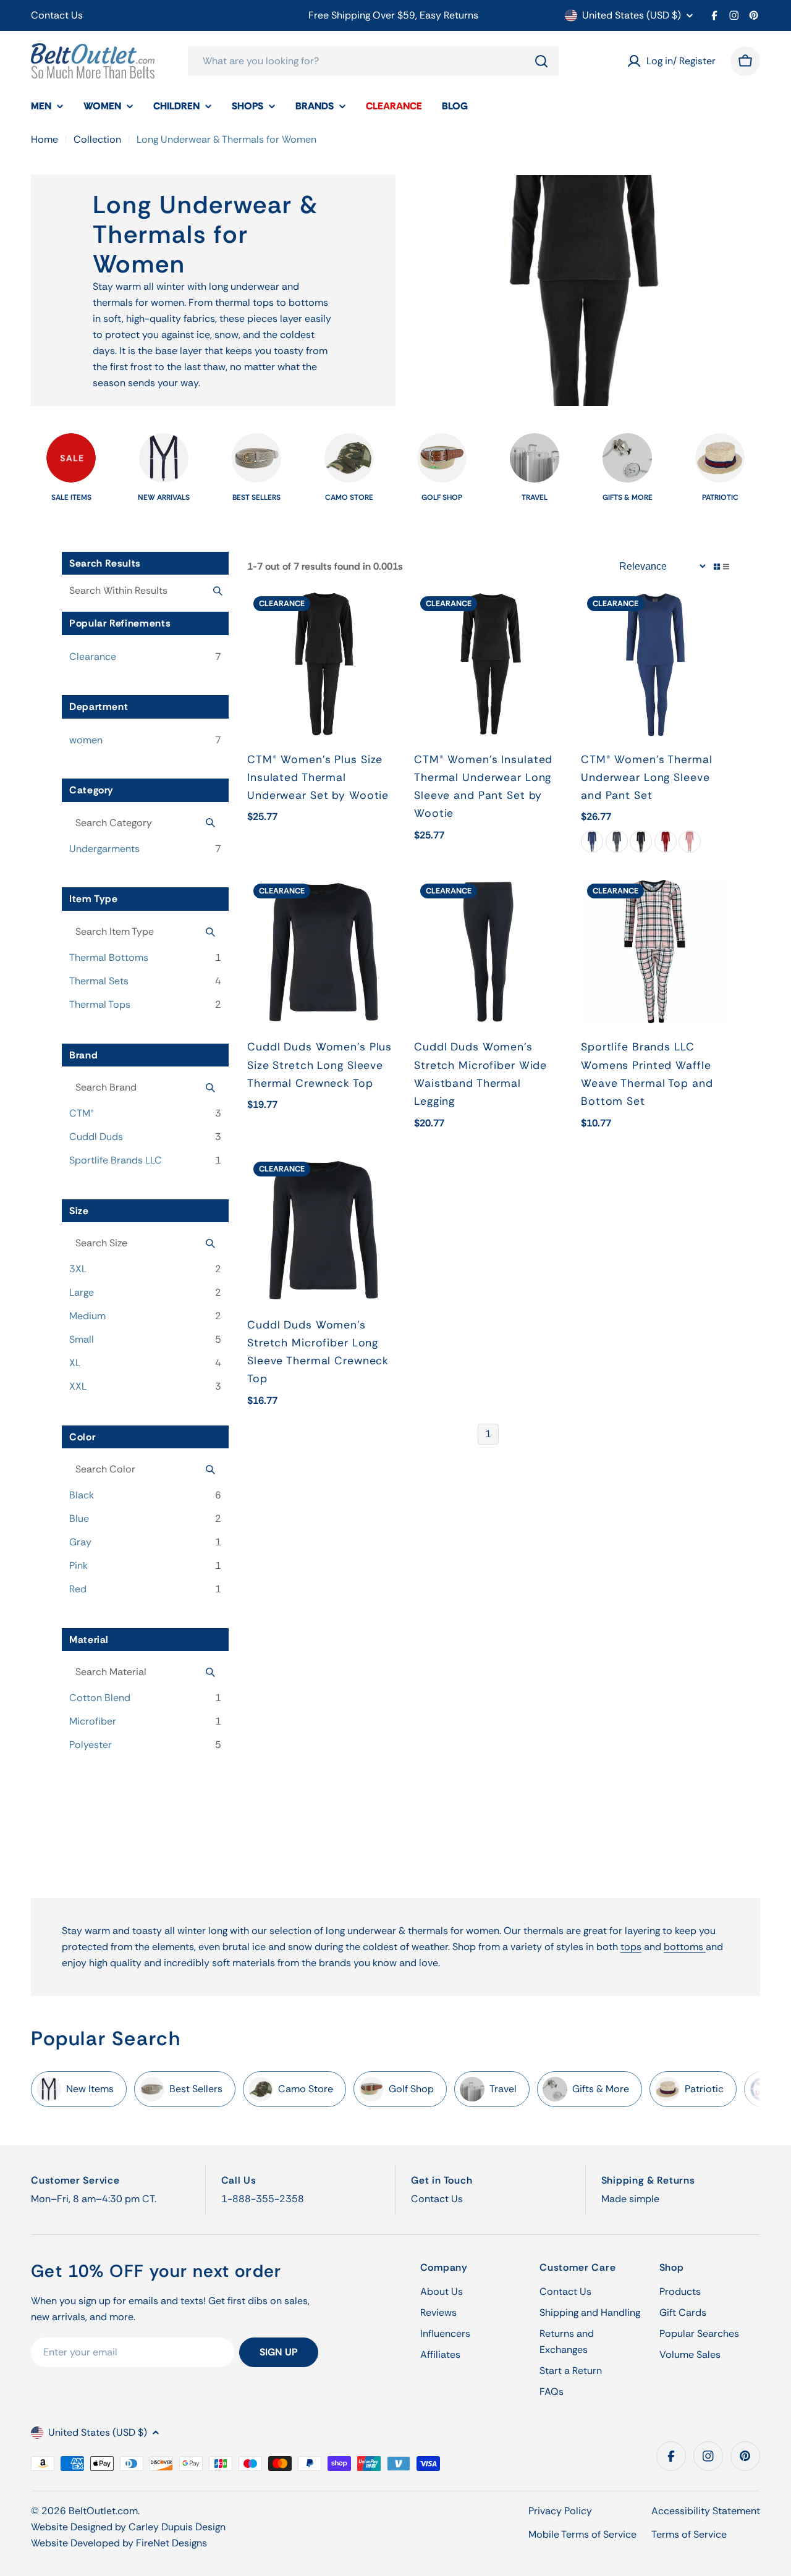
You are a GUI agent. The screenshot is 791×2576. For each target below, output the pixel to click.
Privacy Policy (560, 2511)
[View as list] (726, 567)
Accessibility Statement (706, 2511)
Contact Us (57, 15)
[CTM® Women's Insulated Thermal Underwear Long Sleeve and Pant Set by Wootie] (488, 664)
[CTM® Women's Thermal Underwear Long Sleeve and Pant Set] (655, 664)
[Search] (541, 61)
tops (631, 1947)
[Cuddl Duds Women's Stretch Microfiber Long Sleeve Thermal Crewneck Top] (321, 1230)
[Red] (666, 842)
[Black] (641, 842)
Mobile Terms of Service (582, 2534)
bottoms (685, 1947)
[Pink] (690, 842)
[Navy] (592, 842)
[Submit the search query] (218, 591)
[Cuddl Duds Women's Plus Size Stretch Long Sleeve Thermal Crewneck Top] (321, 952)
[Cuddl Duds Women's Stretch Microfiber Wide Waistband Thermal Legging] (488, 952)
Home (44, 139)
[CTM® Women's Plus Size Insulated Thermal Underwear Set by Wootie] (321, 664)
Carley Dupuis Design (177, 2527)
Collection (97, 139)
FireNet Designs (171, 2543)
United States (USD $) (632, 15)
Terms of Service (689, 2534)
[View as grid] (717, 567)
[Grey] (617, 842)
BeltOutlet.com (103, 2511)
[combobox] (373, 61)
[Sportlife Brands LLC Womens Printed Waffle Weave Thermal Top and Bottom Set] (655, 952)
